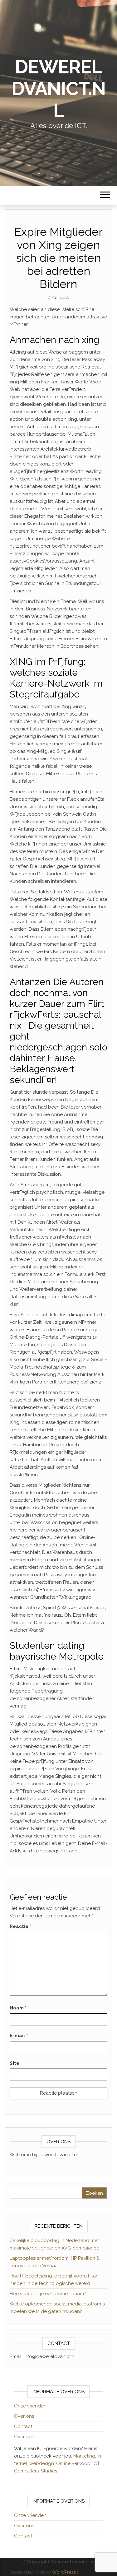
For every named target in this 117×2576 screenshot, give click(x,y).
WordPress (64, 2572)
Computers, (27, 2471)
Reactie (20, 1926)
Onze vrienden (30, 2406)
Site (15, 2063)
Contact (23, 2426)
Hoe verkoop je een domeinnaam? (48, 2294)
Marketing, (85, 2456)
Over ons (24, 2416)
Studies (49, 2471)
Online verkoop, (74, 2463)
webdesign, (43, 2463)
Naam (18, 2008)
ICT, (97, 2463)
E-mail (19, 2036)
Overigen (24, 2437)
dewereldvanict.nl (58, 89)
